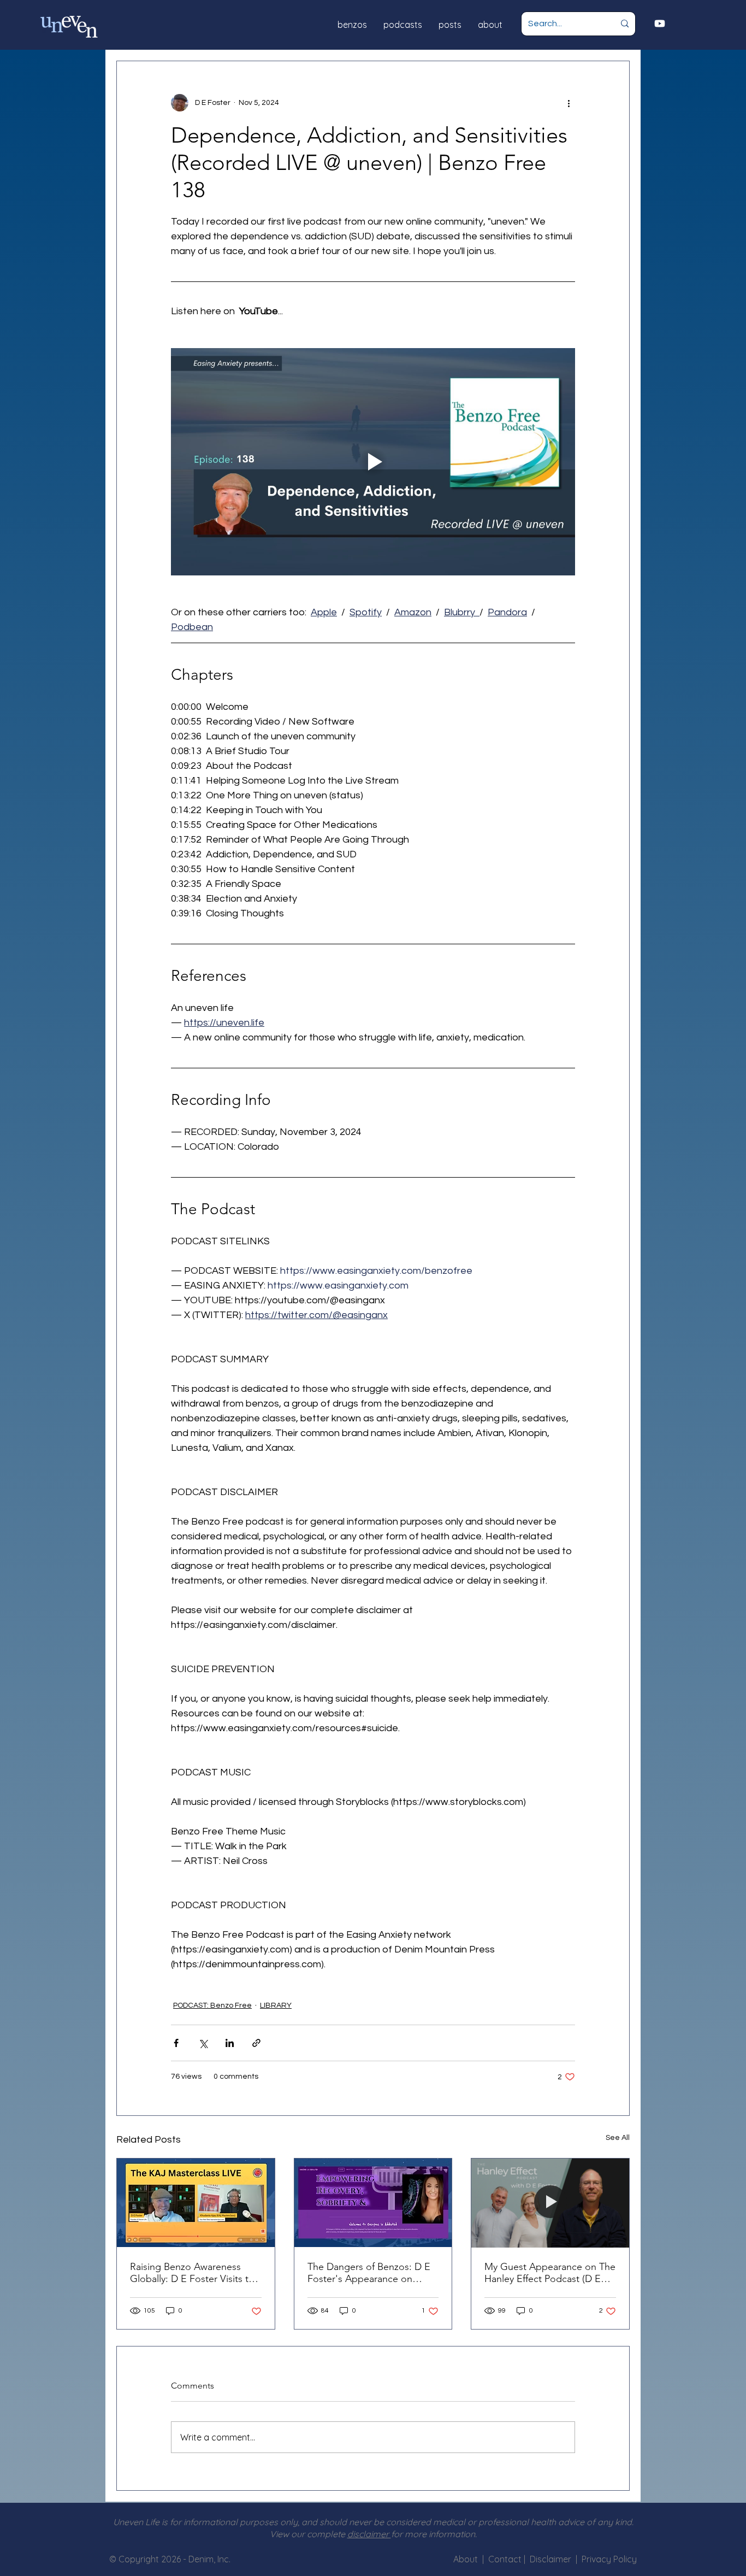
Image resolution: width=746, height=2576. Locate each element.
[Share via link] (256, 2043)
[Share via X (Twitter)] (203, 2043)
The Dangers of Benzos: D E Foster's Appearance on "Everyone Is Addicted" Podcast (369, 2273)
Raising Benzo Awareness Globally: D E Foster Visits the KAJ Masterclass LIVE (195, 2273)
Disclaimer (553, 2559)
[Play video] (373, 462)
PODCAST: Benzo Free (212, 2005)
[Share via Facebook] (176, 2043)
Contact (506, 2559)
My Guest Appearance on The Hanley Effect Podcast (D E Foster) (550, 2273)
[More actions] (569, 103)
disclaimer (369, 2534)
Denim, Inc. (209, 2559)
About (466, 2559)
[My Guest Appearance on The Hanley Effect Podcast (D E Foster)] (550, 2203)
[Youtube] (660, 23)
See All (618, 2138)
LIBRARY (276, 2005)
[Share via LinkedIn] (230, 2043)
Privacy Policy (609, 2559)
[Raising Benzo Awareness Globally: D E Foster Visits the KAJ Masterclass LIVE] (196, 2203)
